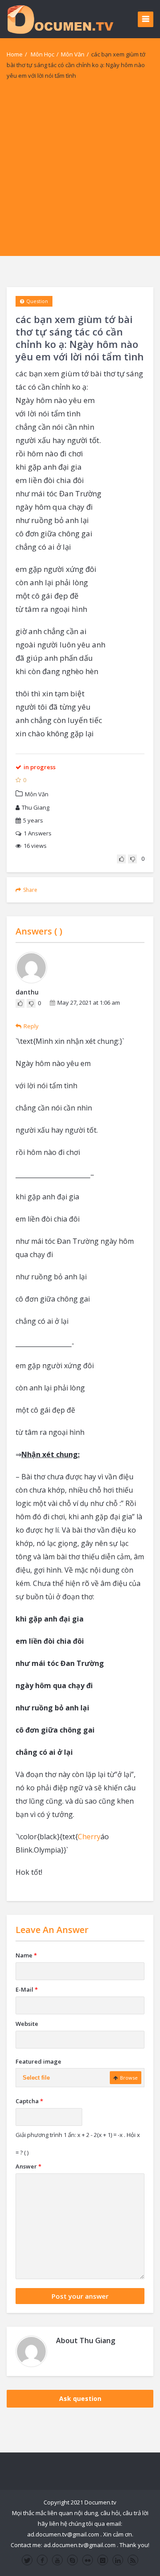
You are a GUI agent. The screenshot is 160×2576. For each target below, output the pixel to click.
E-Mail (27, 1989)
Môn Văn (73, 54)
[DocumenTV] (60, 19)
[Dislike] (132, 859)
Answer (28, 2166)
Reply (31, 1026)
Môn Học (42, 54)
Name (26, 1955)
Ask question (80, 2398)
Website (27, 2024)
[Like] (121, 859)
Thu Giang (36, 807)
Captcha (29, 2101)
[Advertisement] (80, 176)
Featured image (38, 2061)
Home (15, 54)
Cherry (89, 1837)
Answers (38, 833)
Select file (36, 2078)
